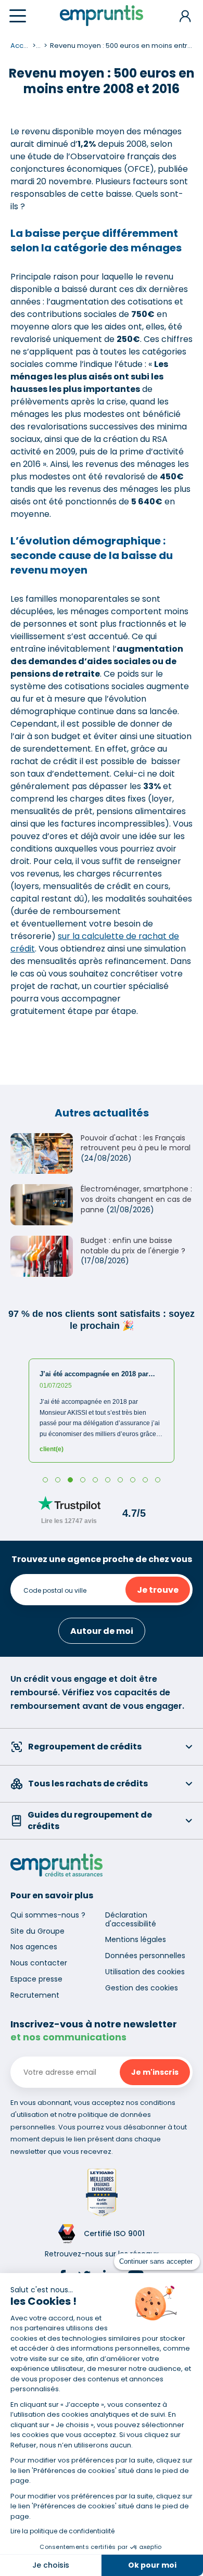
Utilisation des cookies (145, 1972)
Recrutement (35, 1995)
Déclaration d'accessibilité (131, 1919)
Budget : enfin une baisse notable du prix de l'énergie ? (133, 1246)
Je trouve (158, 1590)
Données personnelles (145, 1956)
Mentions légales (136, 1939)
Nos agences (34, 1947)
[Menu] (18, 16)
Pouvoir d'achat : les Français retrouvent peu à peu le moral (136, 1143)
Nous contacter (39, 1963)
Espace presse (36, 1979)
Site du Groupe (37, 1931)
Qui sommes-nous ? (48, 1915)
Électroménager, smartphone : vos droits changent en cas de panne (136, 1199)
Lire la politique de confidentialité (62, 2531)
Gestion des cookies (142, 1988)
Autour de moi (102, 1631)
